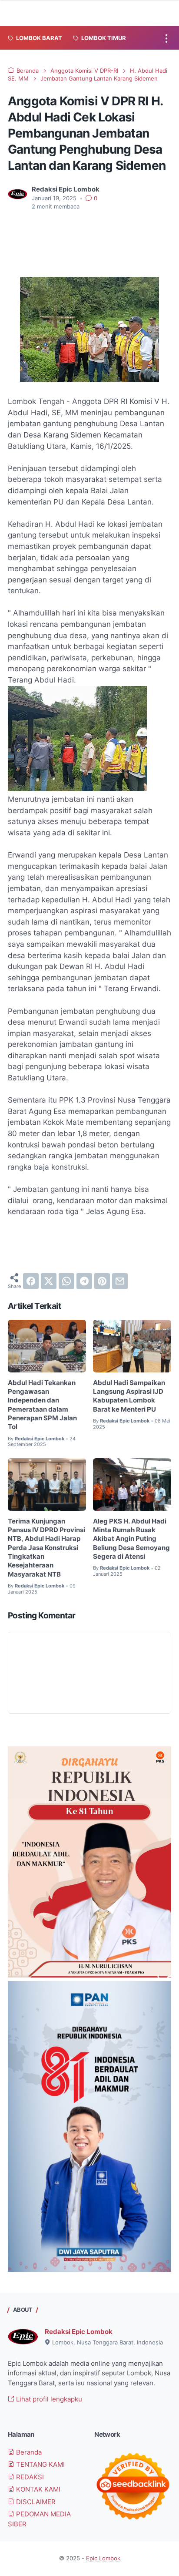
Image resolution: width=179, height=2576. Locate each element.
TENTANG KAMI (40, 2465)
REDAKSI (29, 2477)
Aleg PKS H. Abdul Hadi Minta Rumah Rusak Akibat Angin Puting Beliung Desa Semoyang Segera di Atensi (131, 1539)
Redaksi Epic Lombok (79, 2332)
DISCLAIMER (35, 2502)
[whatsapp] (66, 1281)
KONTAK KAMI (37, 2489)
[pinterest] (102, 1281)
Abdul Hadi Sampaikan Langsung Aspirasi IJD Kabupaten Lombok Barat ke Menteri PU (129, 1396)
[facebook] (31, 1281)
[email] (120, 1281)
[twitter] (49, 1281)
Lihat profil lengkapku (48, 2399)
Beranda (28, 2452)
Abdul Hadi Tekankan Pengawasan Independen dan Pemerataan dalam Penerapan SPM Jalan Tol (42, 1405)
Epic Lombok (103, 2558)
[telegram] (84, 1281)
